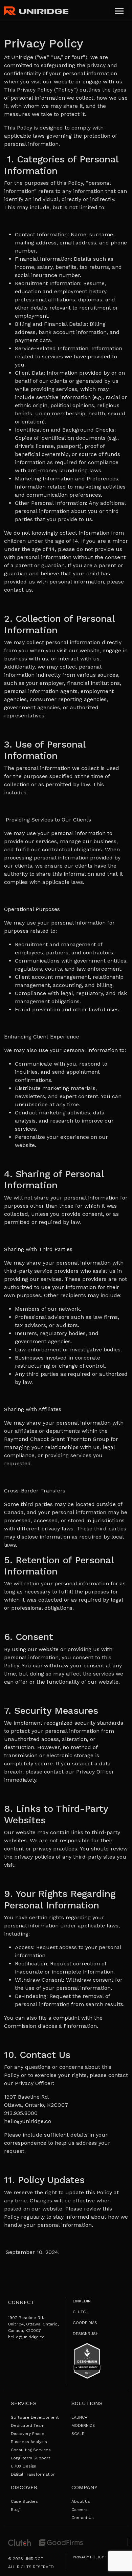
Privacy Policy (88, 2557)
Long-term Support (30, 2458)
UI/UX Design (24, 2466)
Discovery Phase (28, 2434)
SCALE (78, 2434)
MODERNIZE (83, 2425)
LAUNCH (79, 2417)
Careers (80, 2510)
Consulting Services (31, 2450)
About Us (81, 2501)
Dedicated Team (28, 2425)
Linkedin (82, 2301)
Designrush (86, 2334)
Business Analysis (29, 2442)
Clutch (81, 2312)
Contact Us (83, 2518)
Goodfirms (85, 2323)
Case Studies (24, 2501)
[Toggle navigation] (119, 11)
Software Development (35, 2417)
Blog (15, 2510)
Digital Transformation (33, 2474)
